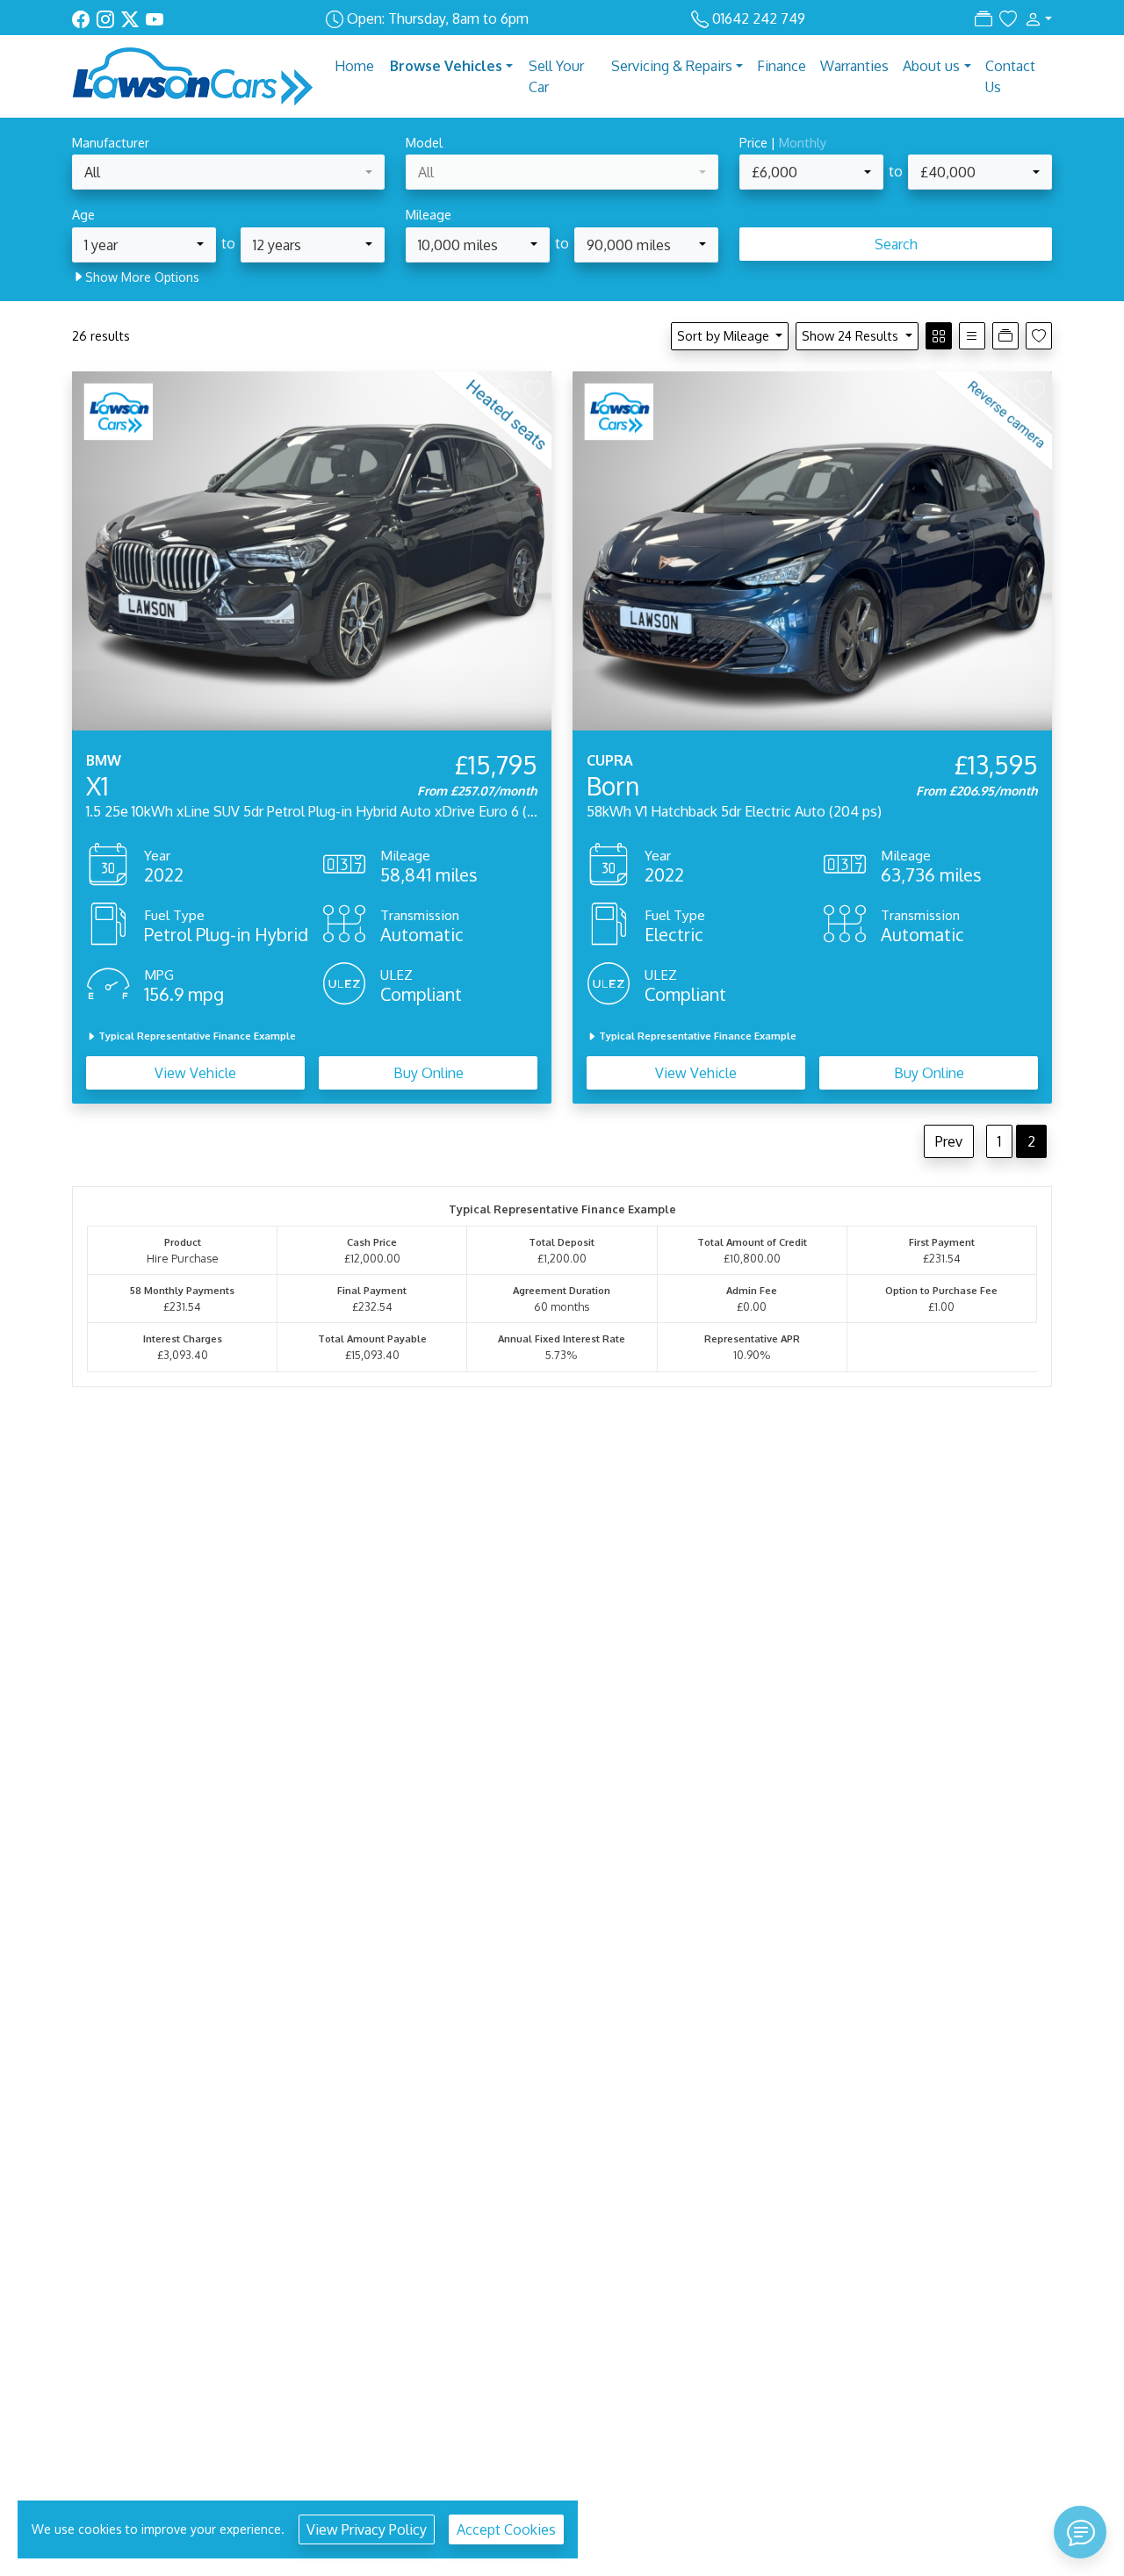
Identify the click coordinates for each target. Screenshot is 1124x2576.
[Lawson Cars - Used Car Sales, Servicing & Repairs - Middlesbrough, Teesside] (193, 75)
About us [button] (931, 66)
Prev (949, 1141)
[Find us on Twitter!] (133, 18)
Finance (782, 66)
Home (354, 66)
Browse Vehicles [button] (446, 66)
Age (83, 214)
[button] (1034, 18)
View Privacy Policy (367, 2529)
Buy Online (429, 1073)
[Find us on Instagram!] (109, 18)
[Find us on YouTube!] (155, 18)
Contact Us (1010, 76)
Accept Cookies (506, 2529)
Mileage (429, 214)
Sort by (723, 335)
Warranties (854, 66)
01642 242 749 (759, 18)
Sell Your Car (556, 76)
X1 (97, 786)
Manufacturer (111, 142)
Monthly (803, 142)
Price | (783, 142)
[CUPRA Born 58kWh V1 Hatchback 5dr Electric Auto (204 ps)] (812, 550)
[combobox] (228, 172)
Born (613, 786)
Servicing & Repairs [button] (672, 66)
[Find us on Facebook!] (84, 18)
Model (424, 142)
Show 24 (850, 335)
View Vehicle (195, 1073)
